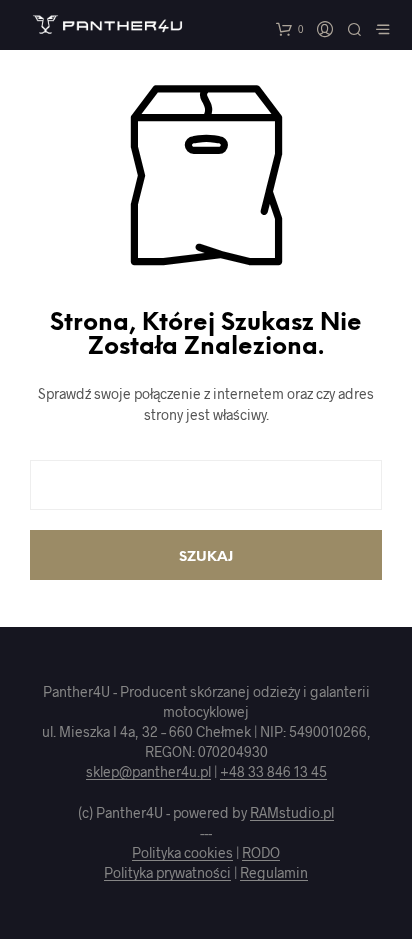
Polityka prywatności (167, 873)
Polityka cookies (182, 853)
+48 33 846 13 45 (273, 772)
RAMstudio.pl (292, 813)
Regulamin (274, 873)
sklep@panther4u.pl (148, 772)
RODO (261, 853)
